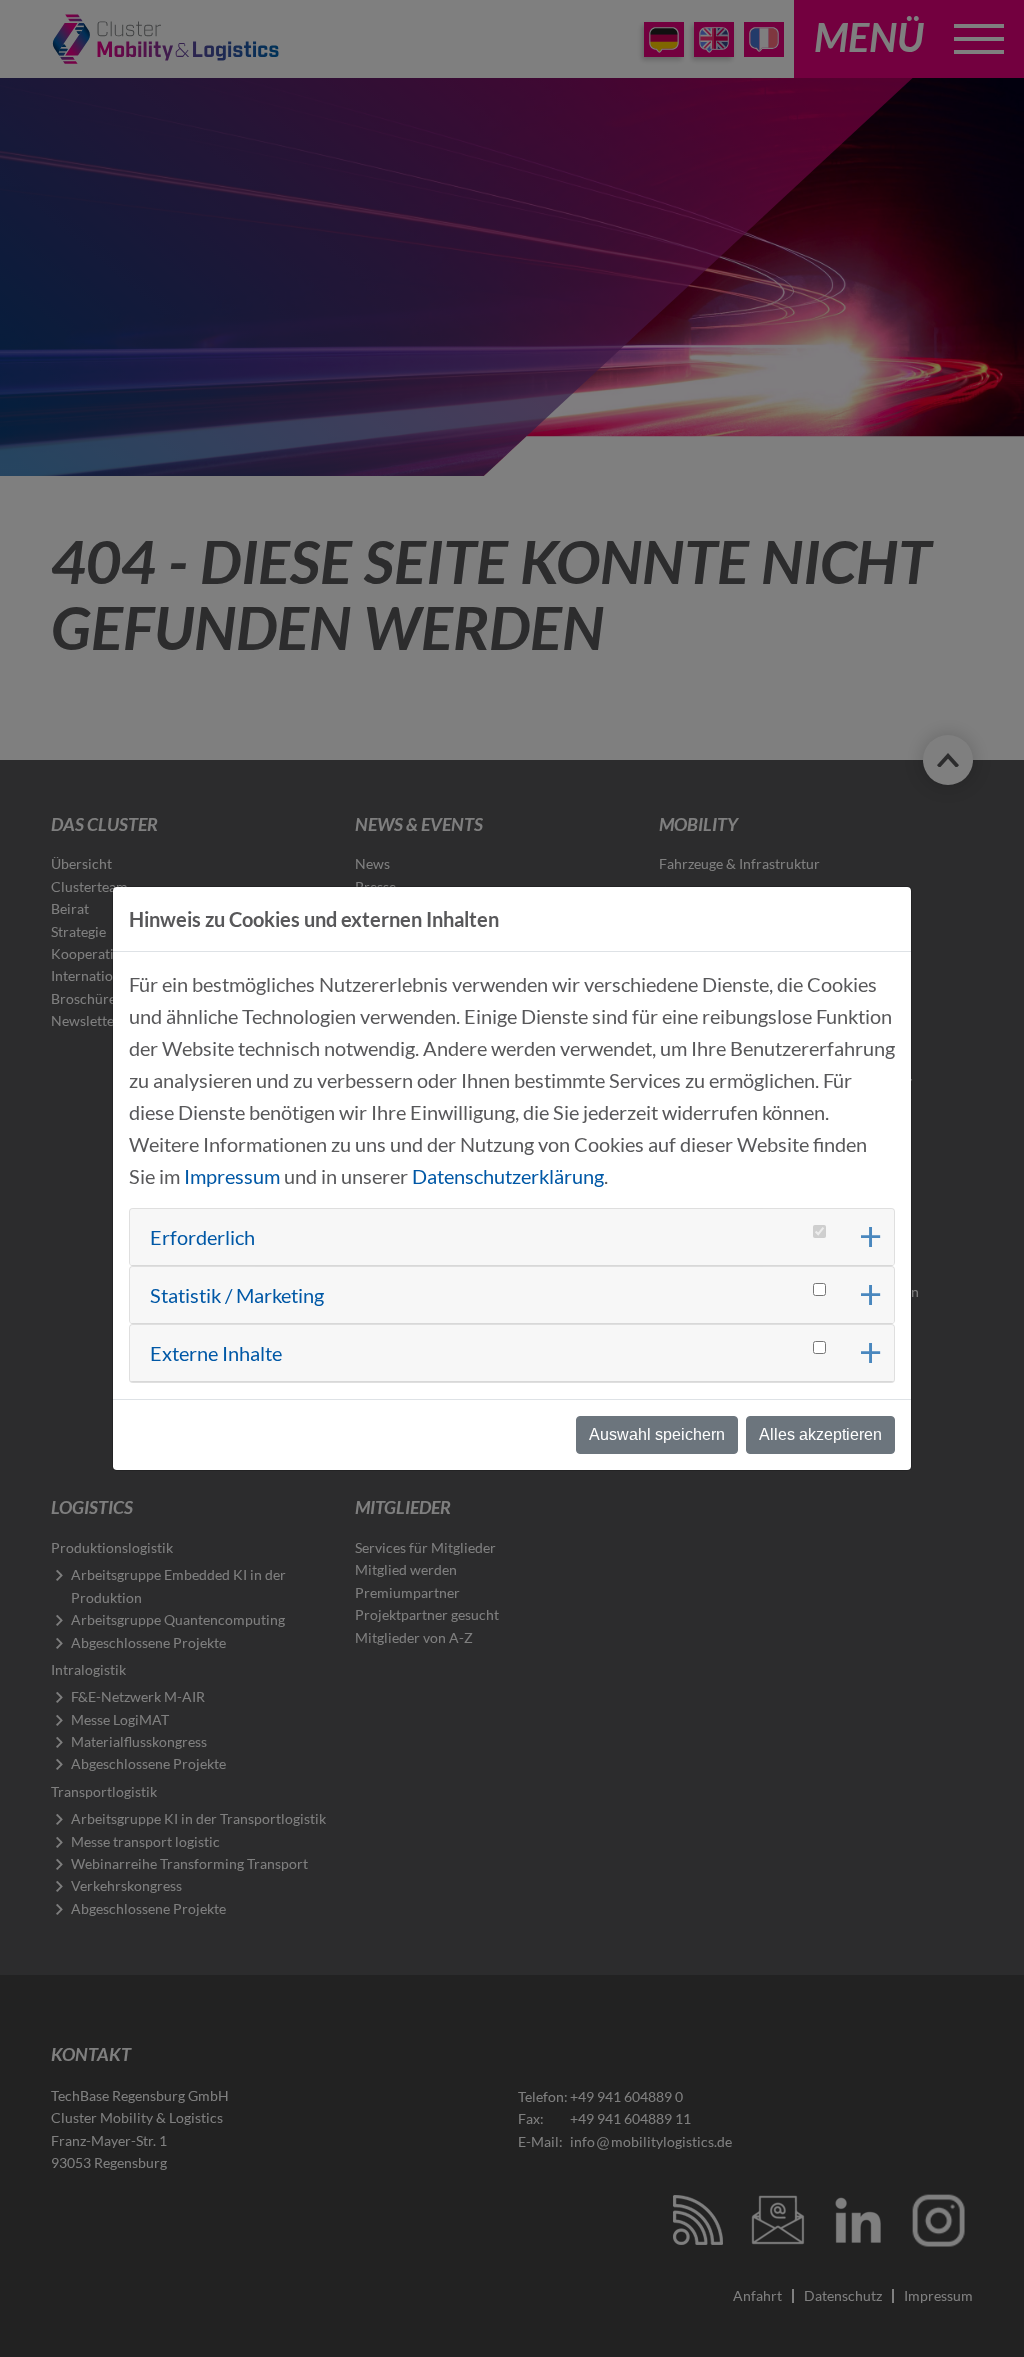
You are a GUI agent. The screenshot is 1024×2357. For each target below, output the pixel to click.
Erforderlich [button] (202, 1237)
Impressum (232, 1176)
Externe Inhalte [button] (216, 1353)
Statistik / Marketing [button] (237, 1295)
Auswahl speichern (657, 1434)
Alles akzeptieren (820, 1434)
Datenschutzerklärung (508, 1176)
